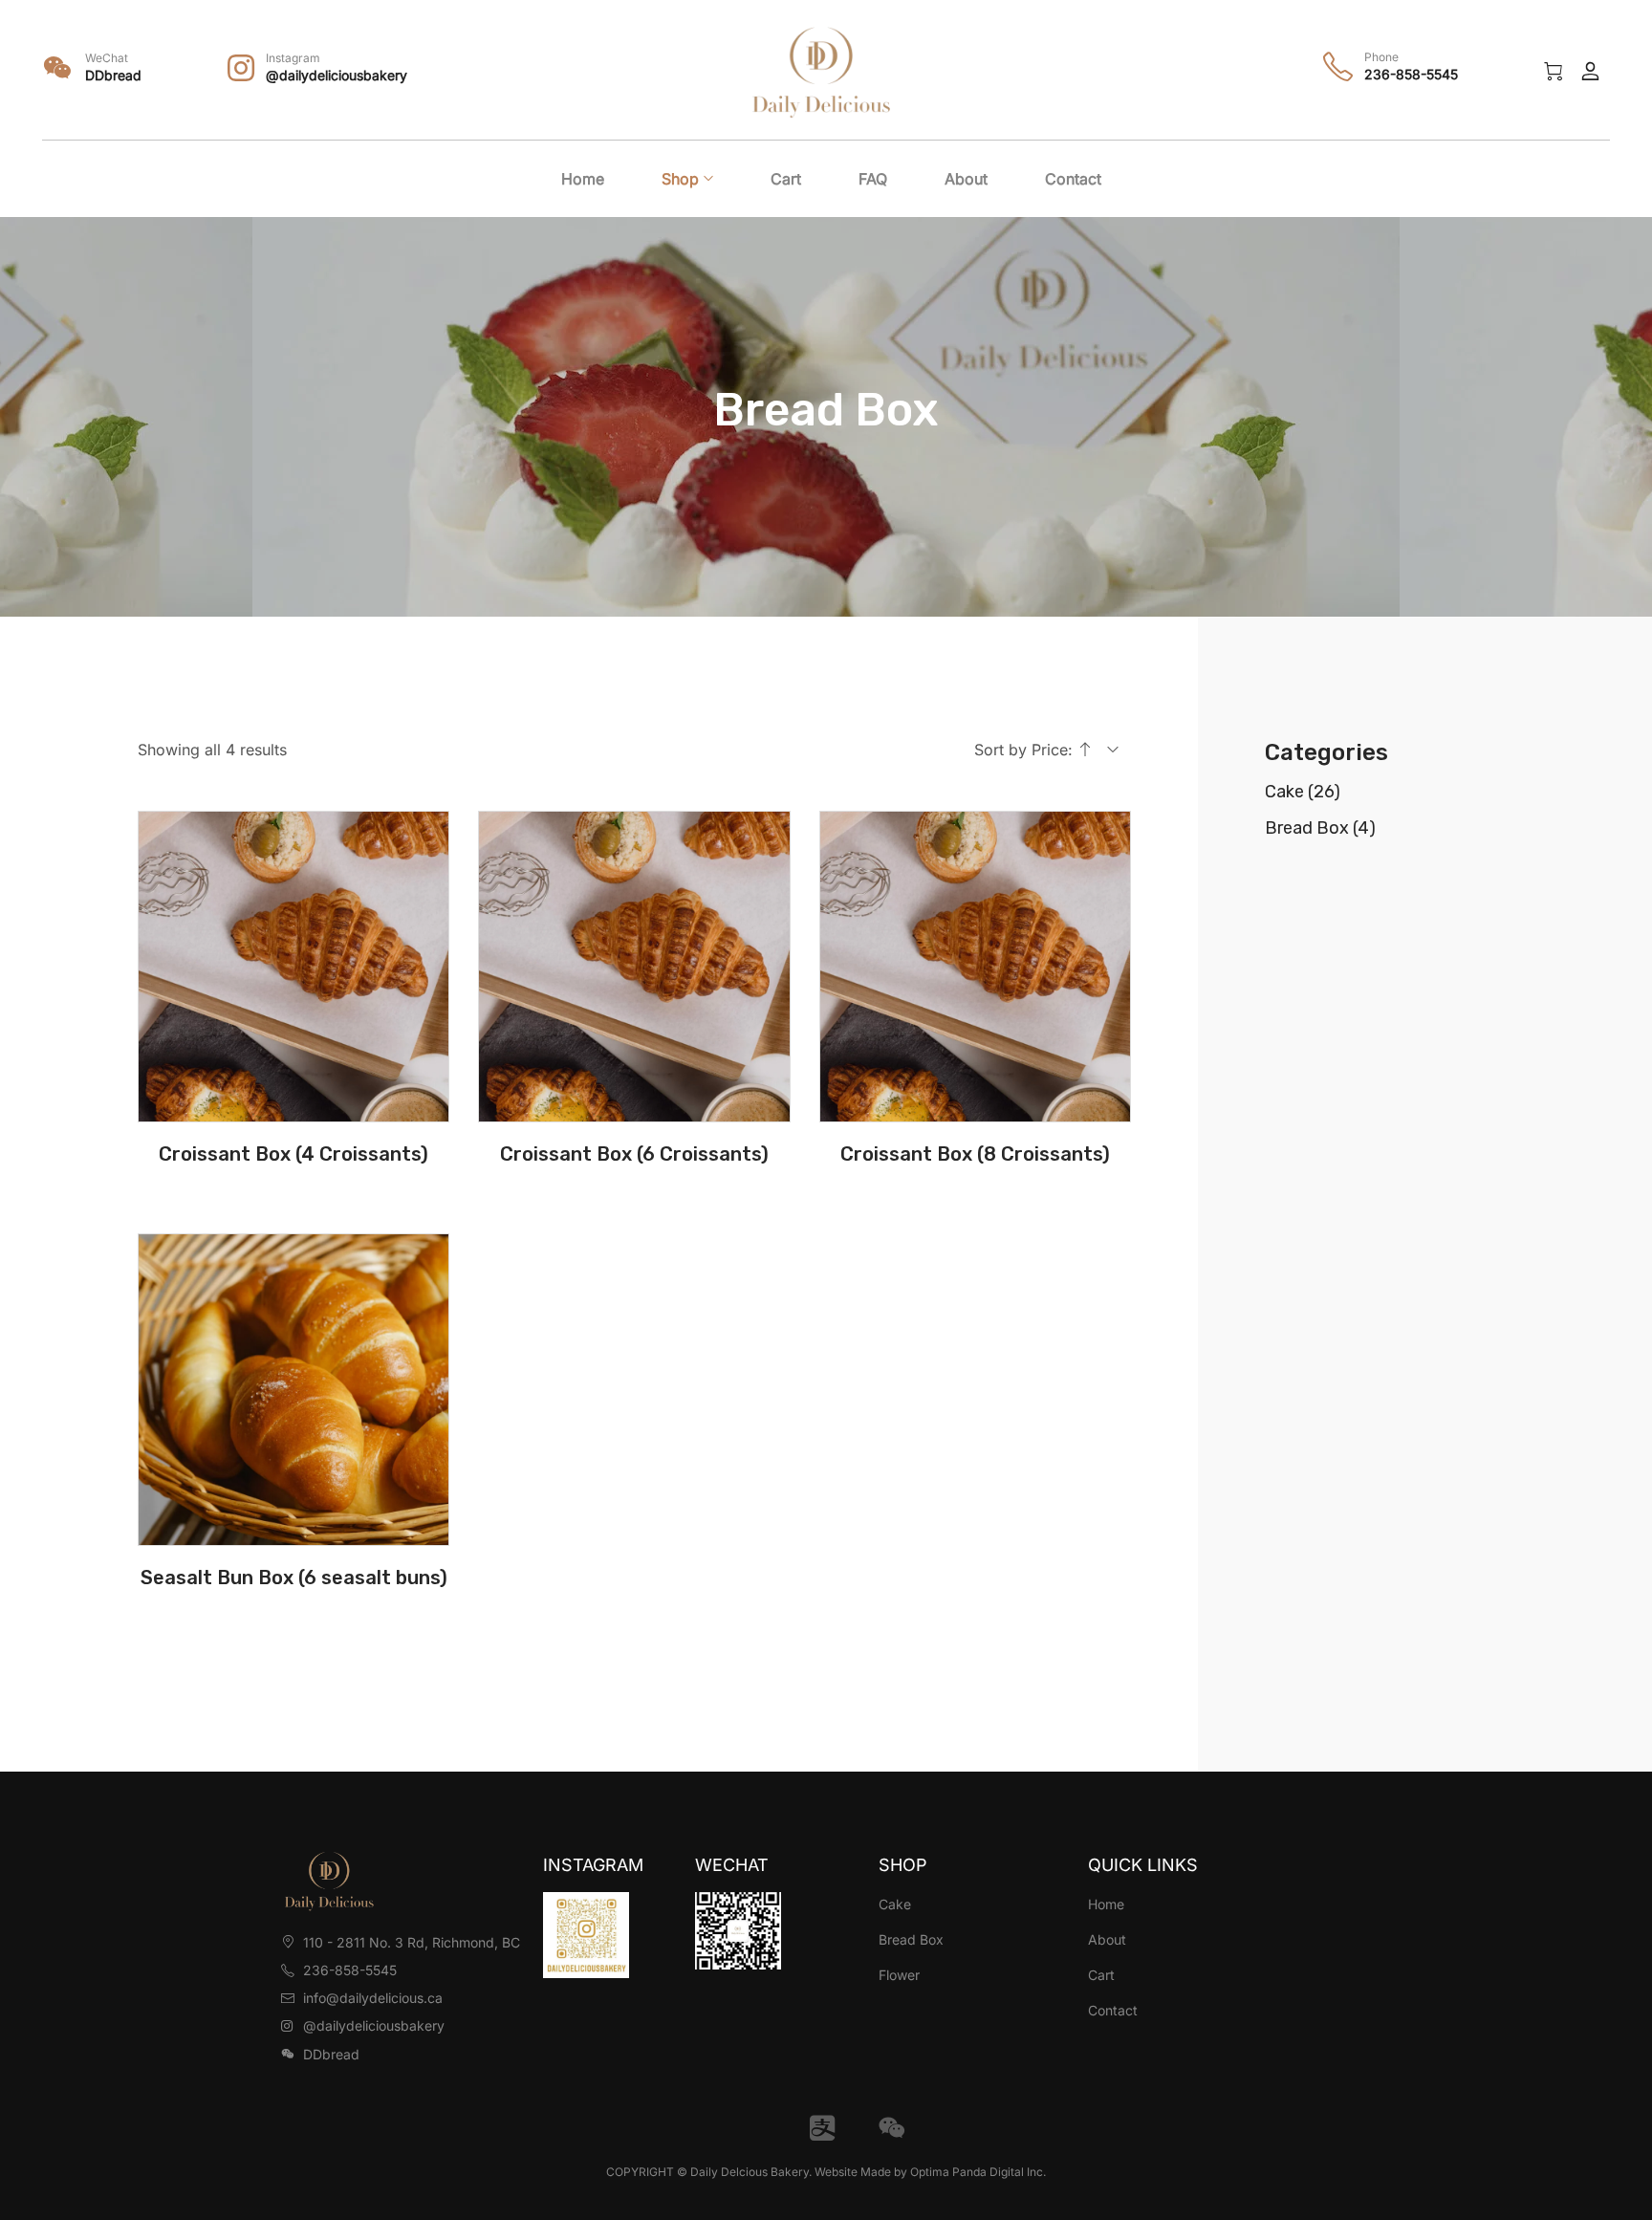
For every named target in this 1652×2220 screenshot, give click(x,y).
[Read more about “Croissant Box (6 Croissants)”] (634, 1110)
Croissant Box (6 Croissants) (634, 1154)
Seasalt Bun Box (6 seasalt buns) (294, 1578)
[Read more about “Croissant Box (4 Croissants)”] (293, 1110)
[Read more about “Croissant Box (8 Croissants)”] (975, 1110)
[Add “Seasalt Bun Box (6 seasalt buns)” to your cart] (293, 1534)
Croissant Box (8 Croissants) (975, 1154)
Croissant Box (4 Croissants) (293, 1154)
